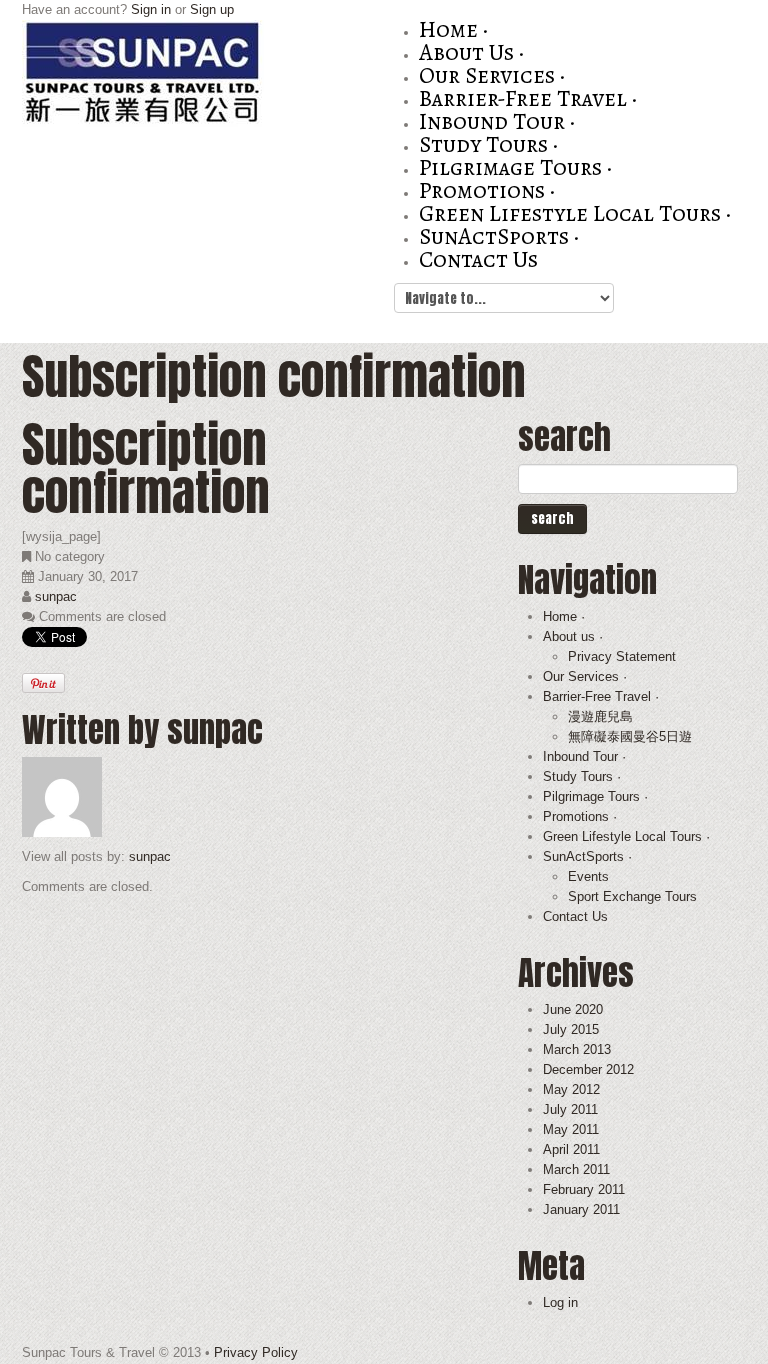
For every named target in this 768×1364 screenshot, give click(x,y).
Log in (560, 1302)
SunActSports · (499, 236)
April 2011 (571, 1149)
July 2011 (570, 1109)
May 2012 (571, 1089)
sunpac (56, 596)
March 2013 (577, 1049)
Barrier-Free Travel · (528, 98)
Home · (453, 29)
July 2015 (571, 1029)
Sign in (151, 9)
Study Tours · (488, 144)
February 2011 (584, 1189)
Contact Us (478, 259)
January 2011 (581, 1209)
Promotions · (487, 190)
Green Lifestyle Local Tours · (575, 213)
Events (588, 876)
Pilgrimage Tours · (515, 167)
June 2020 (573, 1009)
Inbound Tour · (497, 121)
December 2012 (588, 1069)
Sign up (212, 9)
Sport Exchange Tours (632, 896)
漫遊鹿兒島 (600, 716)
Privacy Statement (622, 656)
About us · (471, 52)
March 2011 (576, 1169)
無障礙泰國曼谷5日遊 (630, 736)
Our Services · (492, 75)
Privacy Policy (256, 1352)
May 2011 (571, 1129)
